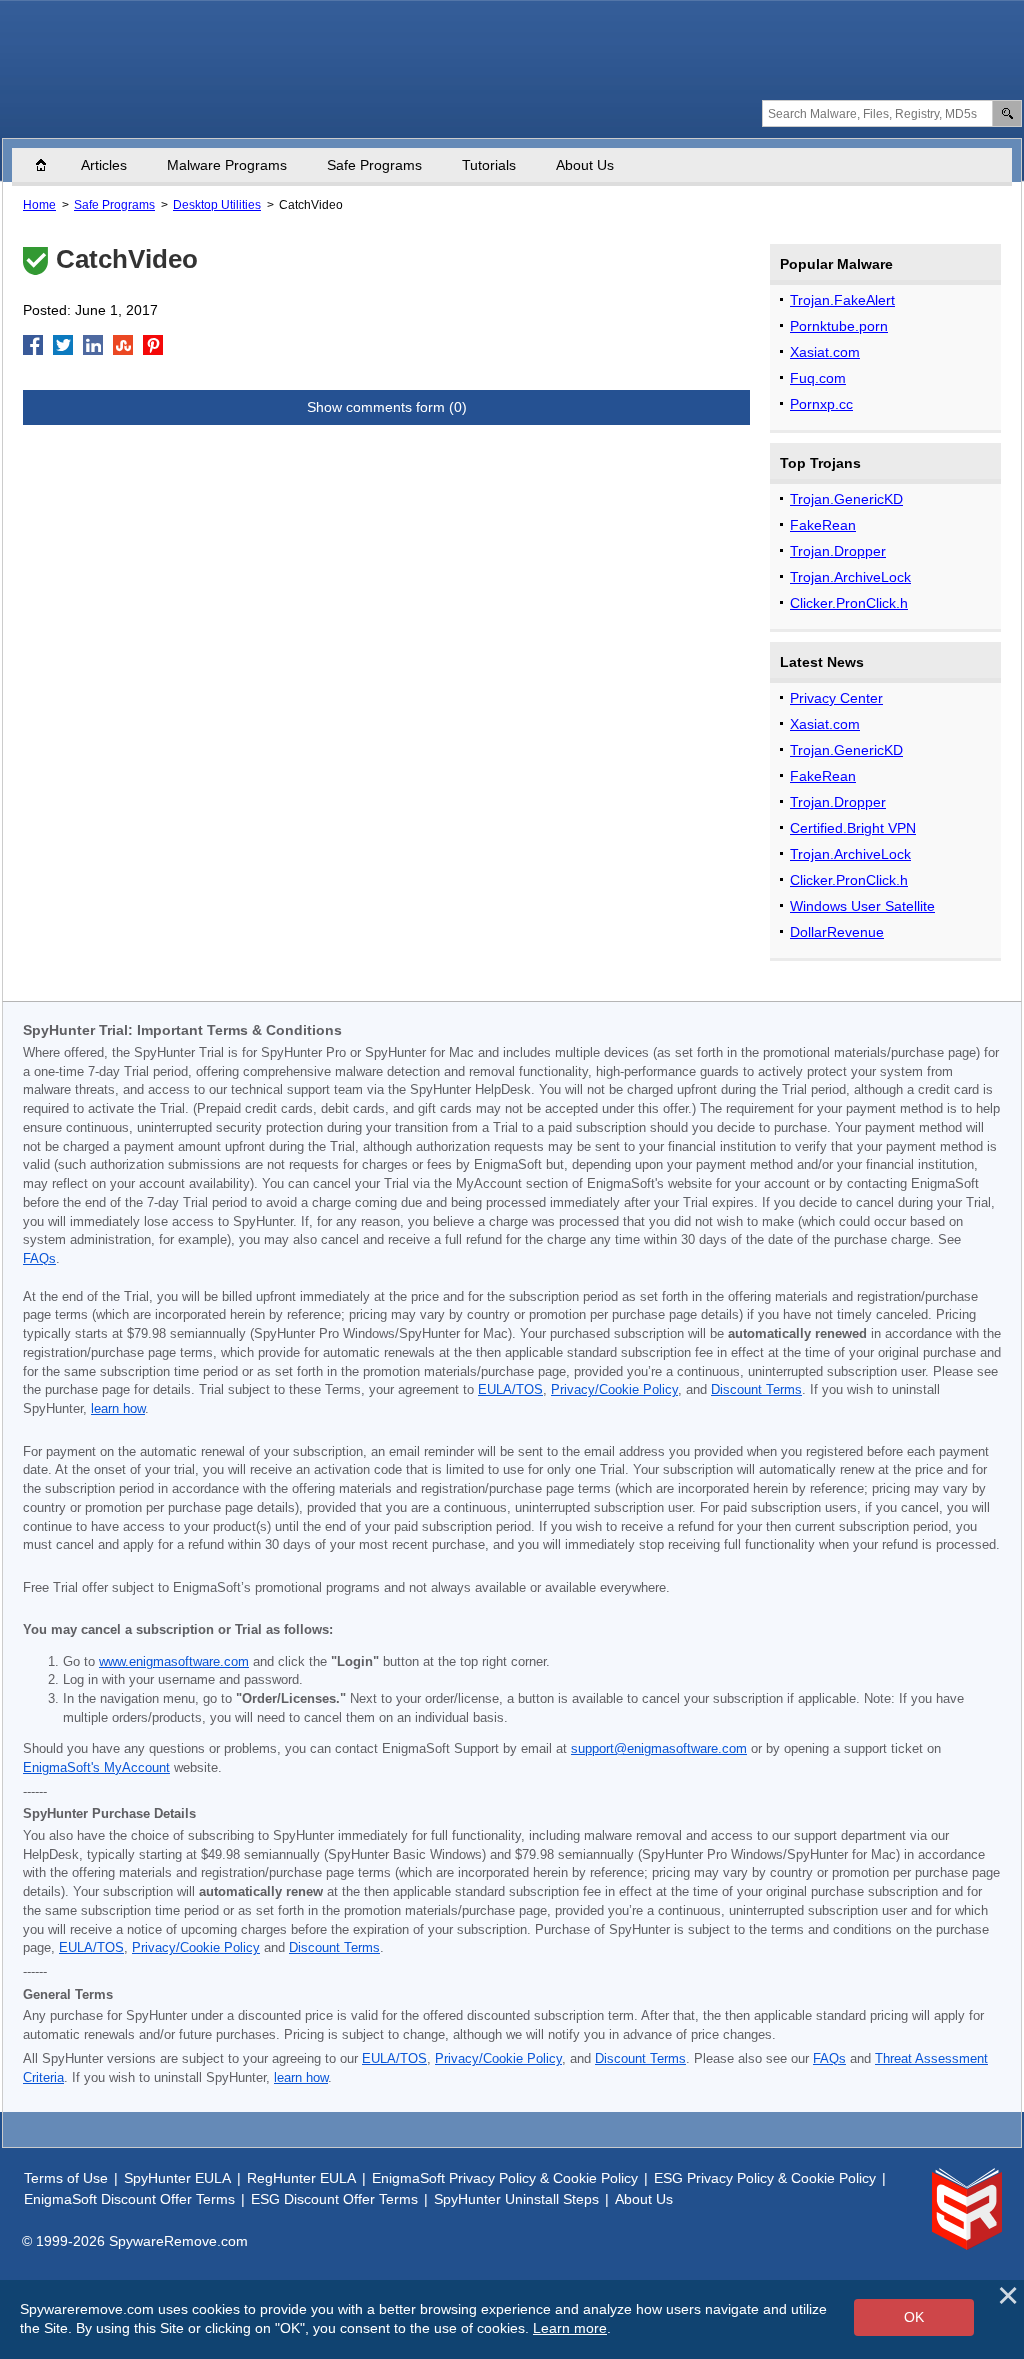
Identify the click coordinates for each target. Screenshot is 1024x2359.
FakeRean (823, 525)
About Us (585, 165)
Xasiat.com (825, 352)
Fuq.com (818, 378)
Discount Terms (756, 1390)
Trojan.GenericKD (846, 499)
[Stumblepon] (123, 345)
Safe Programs (374, 165)
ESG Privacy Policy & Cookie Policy (765, 2178)
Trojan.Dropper (838, 551)
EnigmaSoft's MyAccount (96, 1768)
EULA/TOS (510, 1390)
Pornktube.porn (839, 326)
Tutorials (489, 165)
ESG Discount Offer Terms (334, 2199)
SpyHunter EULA (177, 2178)
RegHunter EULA (301, 2178)
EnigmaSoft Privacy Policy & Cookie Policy (505, 2178)
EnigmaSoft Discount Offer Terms (129, 2199)
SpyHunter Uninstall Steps (516, 2199)
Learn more (570, 2328)
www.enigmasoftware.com (174, 1662)
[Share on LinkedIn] (93, 345)
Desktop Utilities (217, 205)
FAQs (39, 1259)
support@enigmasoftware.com (659, 1749)
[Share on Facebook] (33, 345)
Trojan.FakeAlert (842, 300)
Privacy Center (836, 698)
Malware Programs (227, 165)
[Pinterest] (153, 345)
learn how (118, 1409)
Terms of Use (66, 2178)
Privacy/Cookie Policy (614, 1390)
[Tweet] (63, 345)
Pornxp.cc (821, 404)
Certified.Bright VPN (853, 828)
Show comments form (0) (387, 407)
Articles (104, 165)
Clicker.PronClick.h (849, 603)
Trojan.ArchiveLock (850, 577)
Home (51, 165)
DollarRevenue (837, 932)
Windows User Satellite (862, 906)
